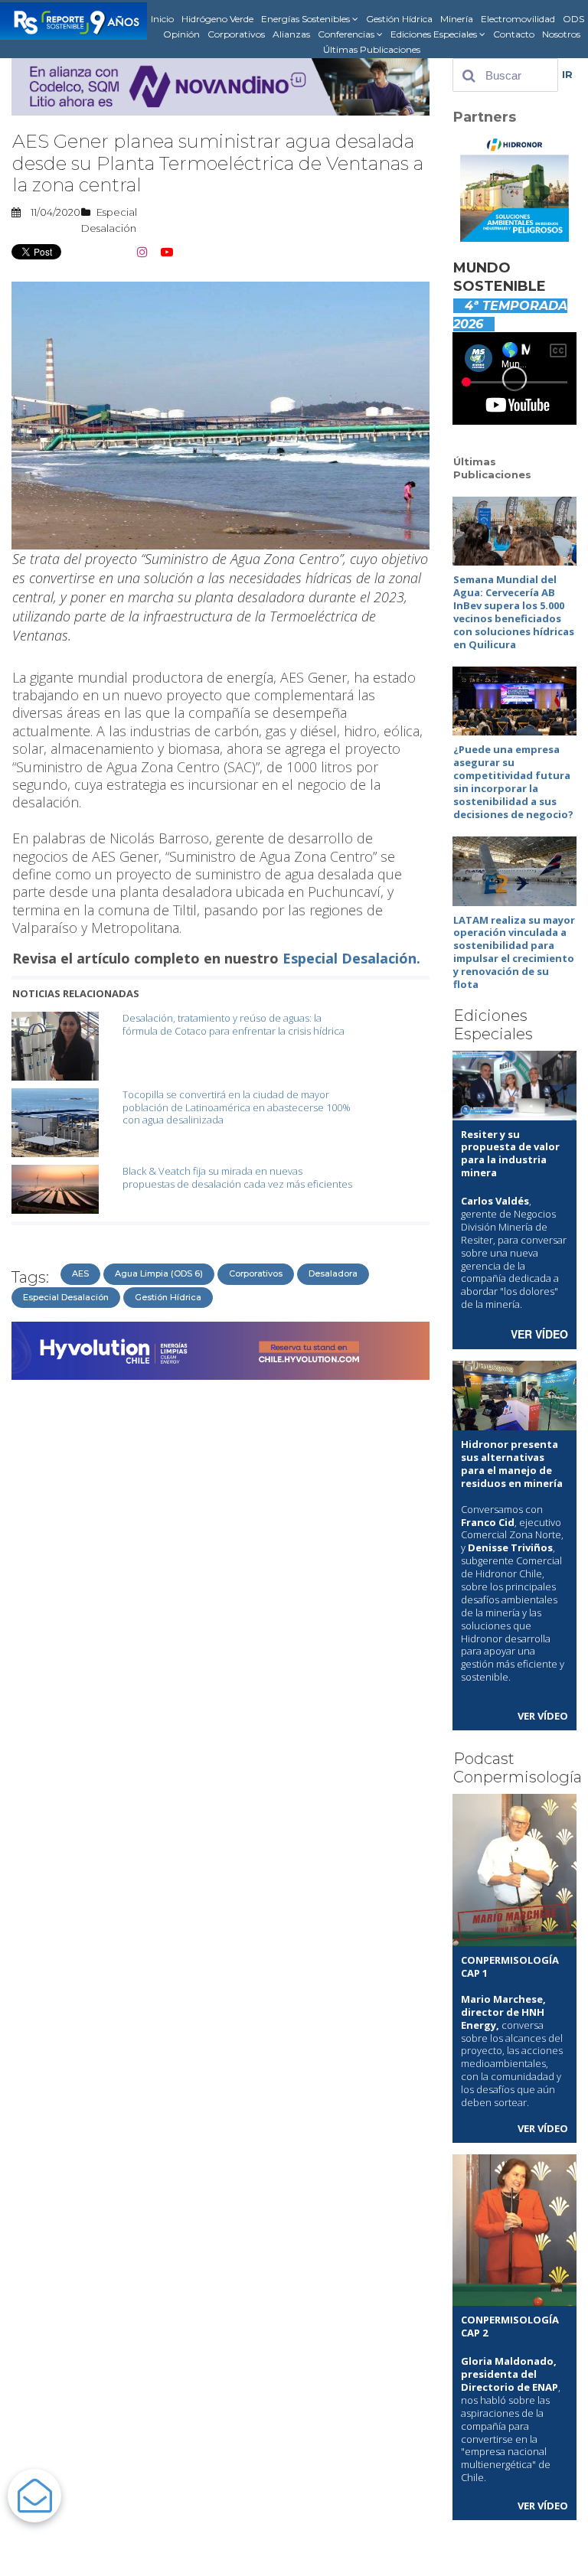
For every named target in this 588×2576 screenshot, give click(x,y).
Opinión (181, 34)
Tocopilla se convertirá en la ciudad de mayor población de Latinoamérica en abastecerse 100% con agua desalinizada (237, 1107)
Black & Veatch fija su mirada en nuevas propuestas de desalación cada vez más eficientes (237, 1177)
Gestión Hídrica (399, 19)
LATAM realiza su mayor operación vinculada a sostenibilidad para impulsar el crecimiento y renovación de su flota (514, 952)
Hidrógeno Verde (217, 19)
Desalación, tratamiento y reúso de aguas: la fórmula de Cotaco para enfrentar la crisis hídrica (234, 1024)
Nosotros (561, 34)
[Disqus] (220, 1579)
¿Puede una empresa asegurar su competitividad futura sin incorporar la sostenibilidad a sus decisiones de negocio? (513, 781)
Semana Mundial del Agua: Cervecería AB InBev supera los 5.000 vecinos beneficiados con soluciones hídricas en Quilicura (514, 611)
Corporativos (236, 34)
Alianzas (291, 34)
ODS (573, 19)
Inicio (162, 19)
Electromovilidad (518, 19)
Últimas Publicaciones (372, 49)
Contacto (514, 34)
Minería (457, 19)
